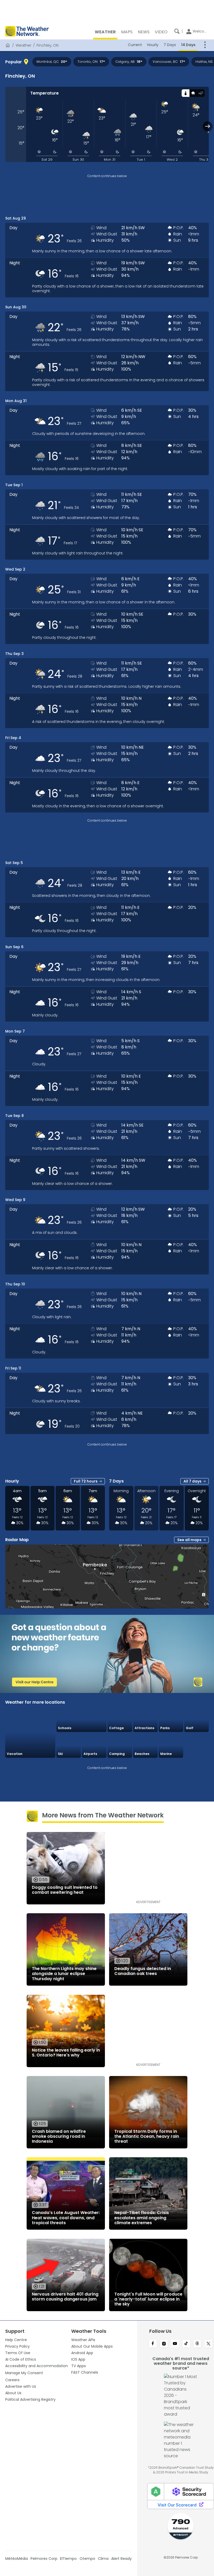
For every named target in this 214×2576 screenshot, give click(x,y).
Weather (23, 45)
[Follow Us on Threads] (197, 2344)
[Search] (177, 31)
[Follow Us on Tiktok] (186, 2344)
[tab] (185, 93)
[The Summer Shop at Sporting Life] (197, 1746)
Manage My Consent (24, 2373)
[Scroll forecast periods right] (208, 126)
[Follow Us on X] (208, 2344)
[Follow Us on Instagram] (164, 2344)
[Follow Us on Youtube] (175, 2344)
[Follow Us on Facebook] (153, 2344)
